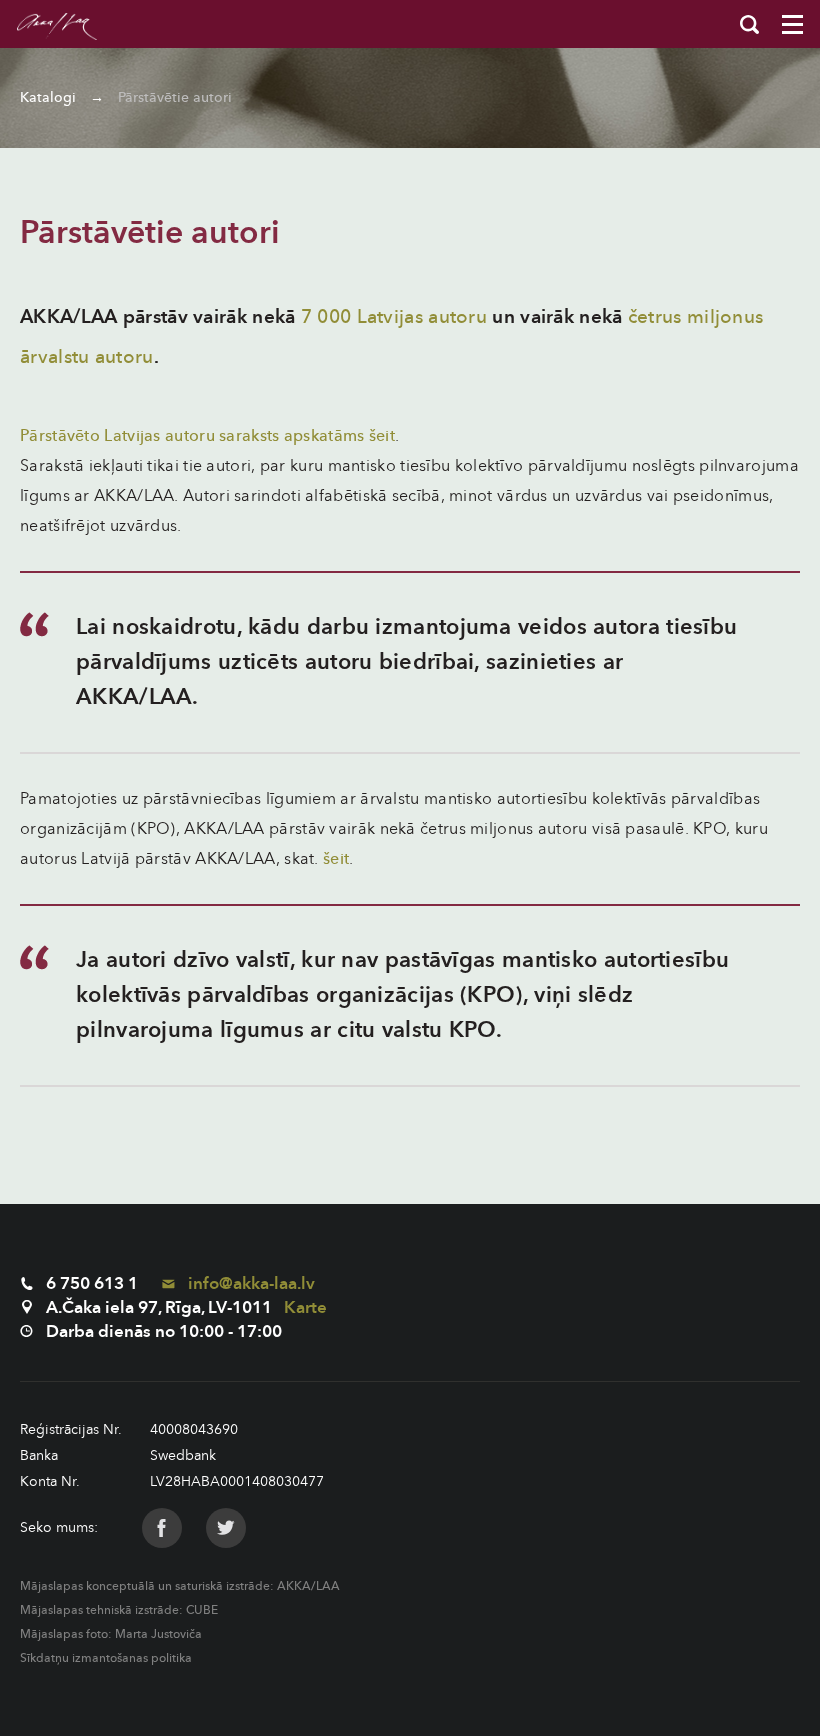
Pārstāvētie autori (175, 97)
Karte (305, 1307)
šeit (336, 859)
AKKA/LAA (308, 1586)
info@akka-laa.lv (249, 1283)
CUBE (202, 1610)
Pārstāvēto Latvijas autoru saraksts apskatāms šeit (207, 436)
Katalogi (48, 97)
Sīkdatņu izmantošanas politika (106, 1658)
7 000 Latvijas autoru (394, 317)
